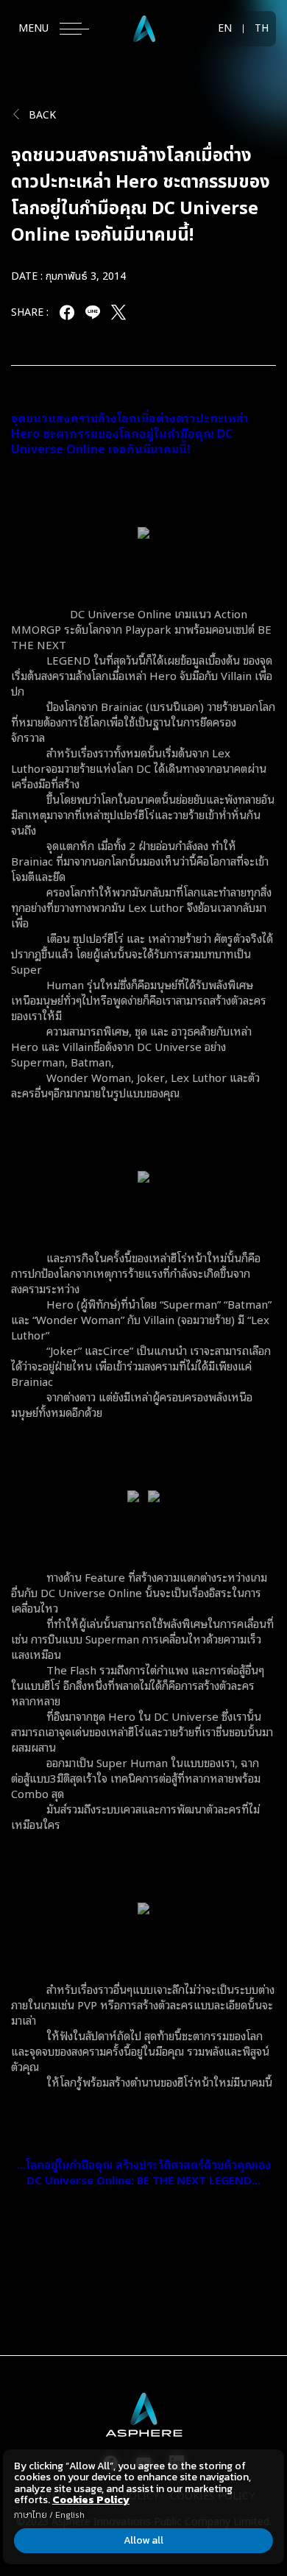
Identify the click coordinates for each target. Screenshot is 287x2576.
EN (225, 29)
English (70, 2515)
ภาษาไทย (31, 2515)
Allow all (143, 2540)
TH (262, 29)
